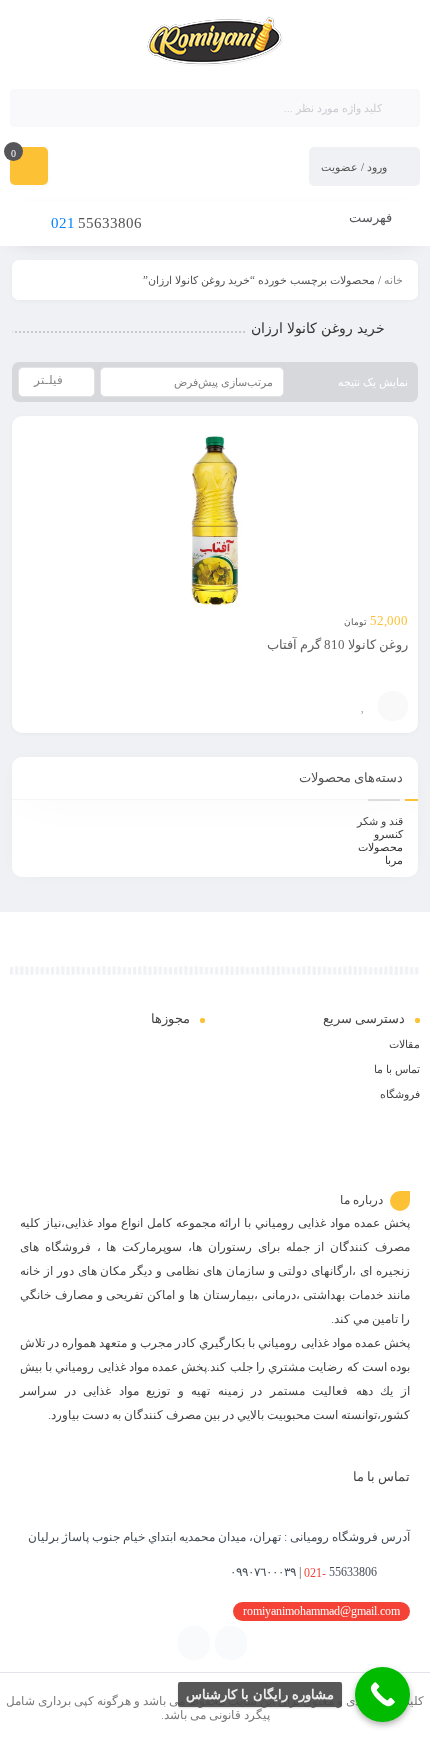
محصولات (380, 847)
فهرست (372, 217)
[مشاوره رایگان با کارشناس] (382, 1694)
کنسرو (388, 834)
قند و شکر (380, 821)
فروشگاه (400, 1094)
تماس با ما (397, 1069)
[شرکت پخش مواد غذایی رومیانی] (215, 43)
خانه (393, 280)
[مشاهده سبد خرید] (29, 168)
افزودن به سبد (393, 706)
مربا (394, 860)
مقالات (404, 1044)
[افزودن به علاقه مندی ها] (363, 706)
